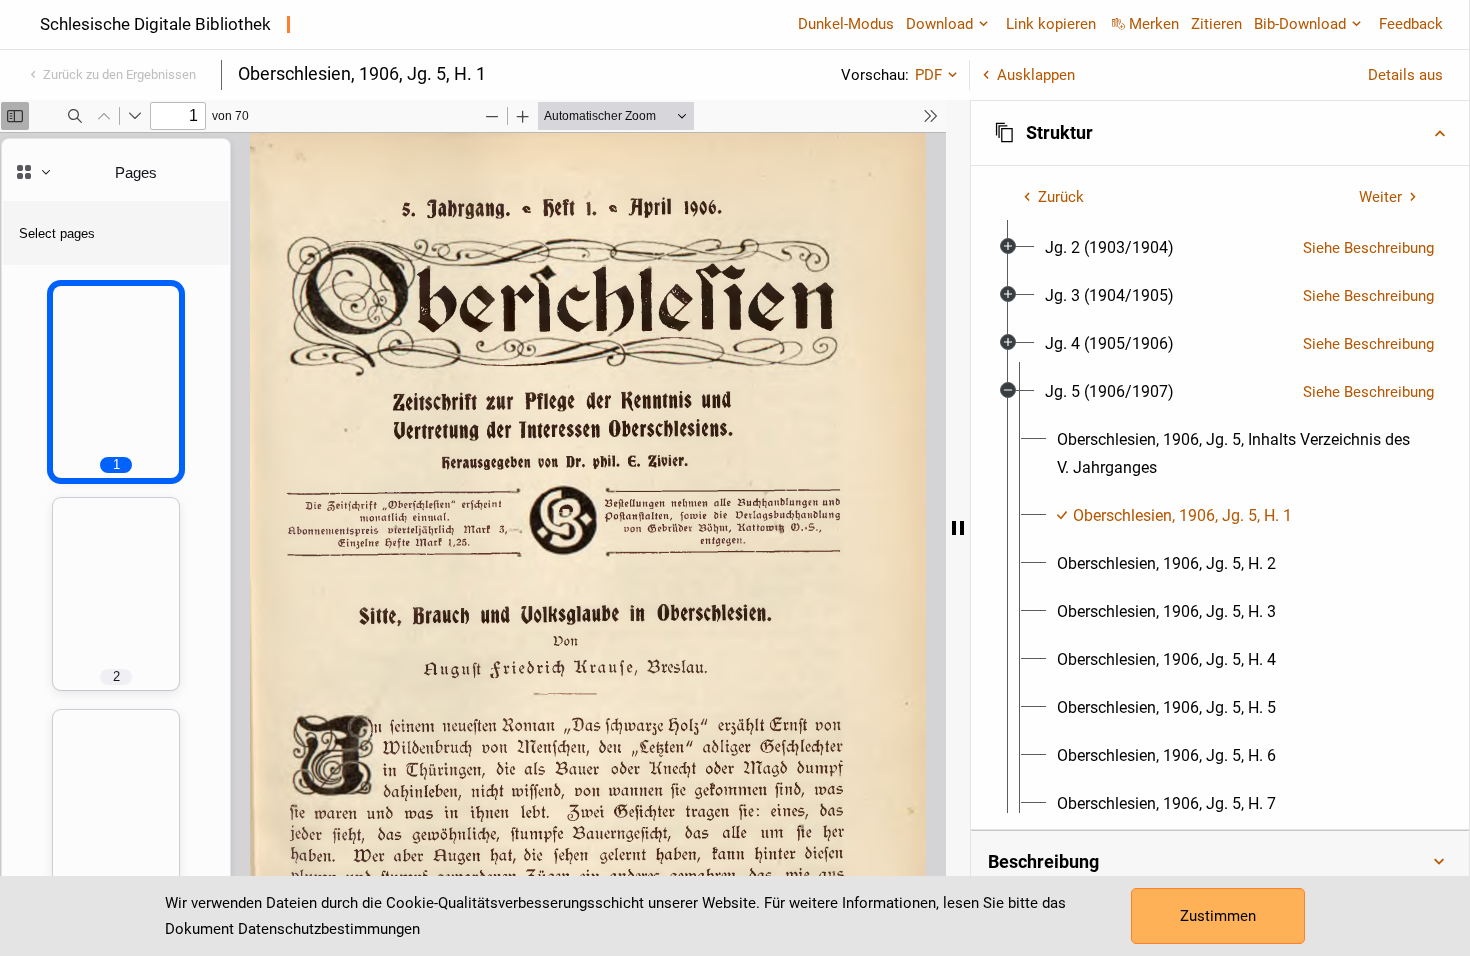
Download (939, 24)
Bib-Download (1300, 24)
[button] (1220, 133)
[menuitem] (1109, 248)
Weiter (1380, 197)
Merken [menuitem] (1154, 24)
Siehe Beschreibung (1368, 248)
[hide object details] (958, 528)
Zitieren (1216, 24)
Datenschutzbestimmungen (329, 929)
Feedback (1411, 24)
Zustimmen (1218, 916)
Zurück (1061, 197)
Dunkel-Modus (846, 24)
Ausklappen (1036, 75)
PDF (928, 75)
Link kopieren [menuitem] (1051, 24)
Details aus (1405, 75)
